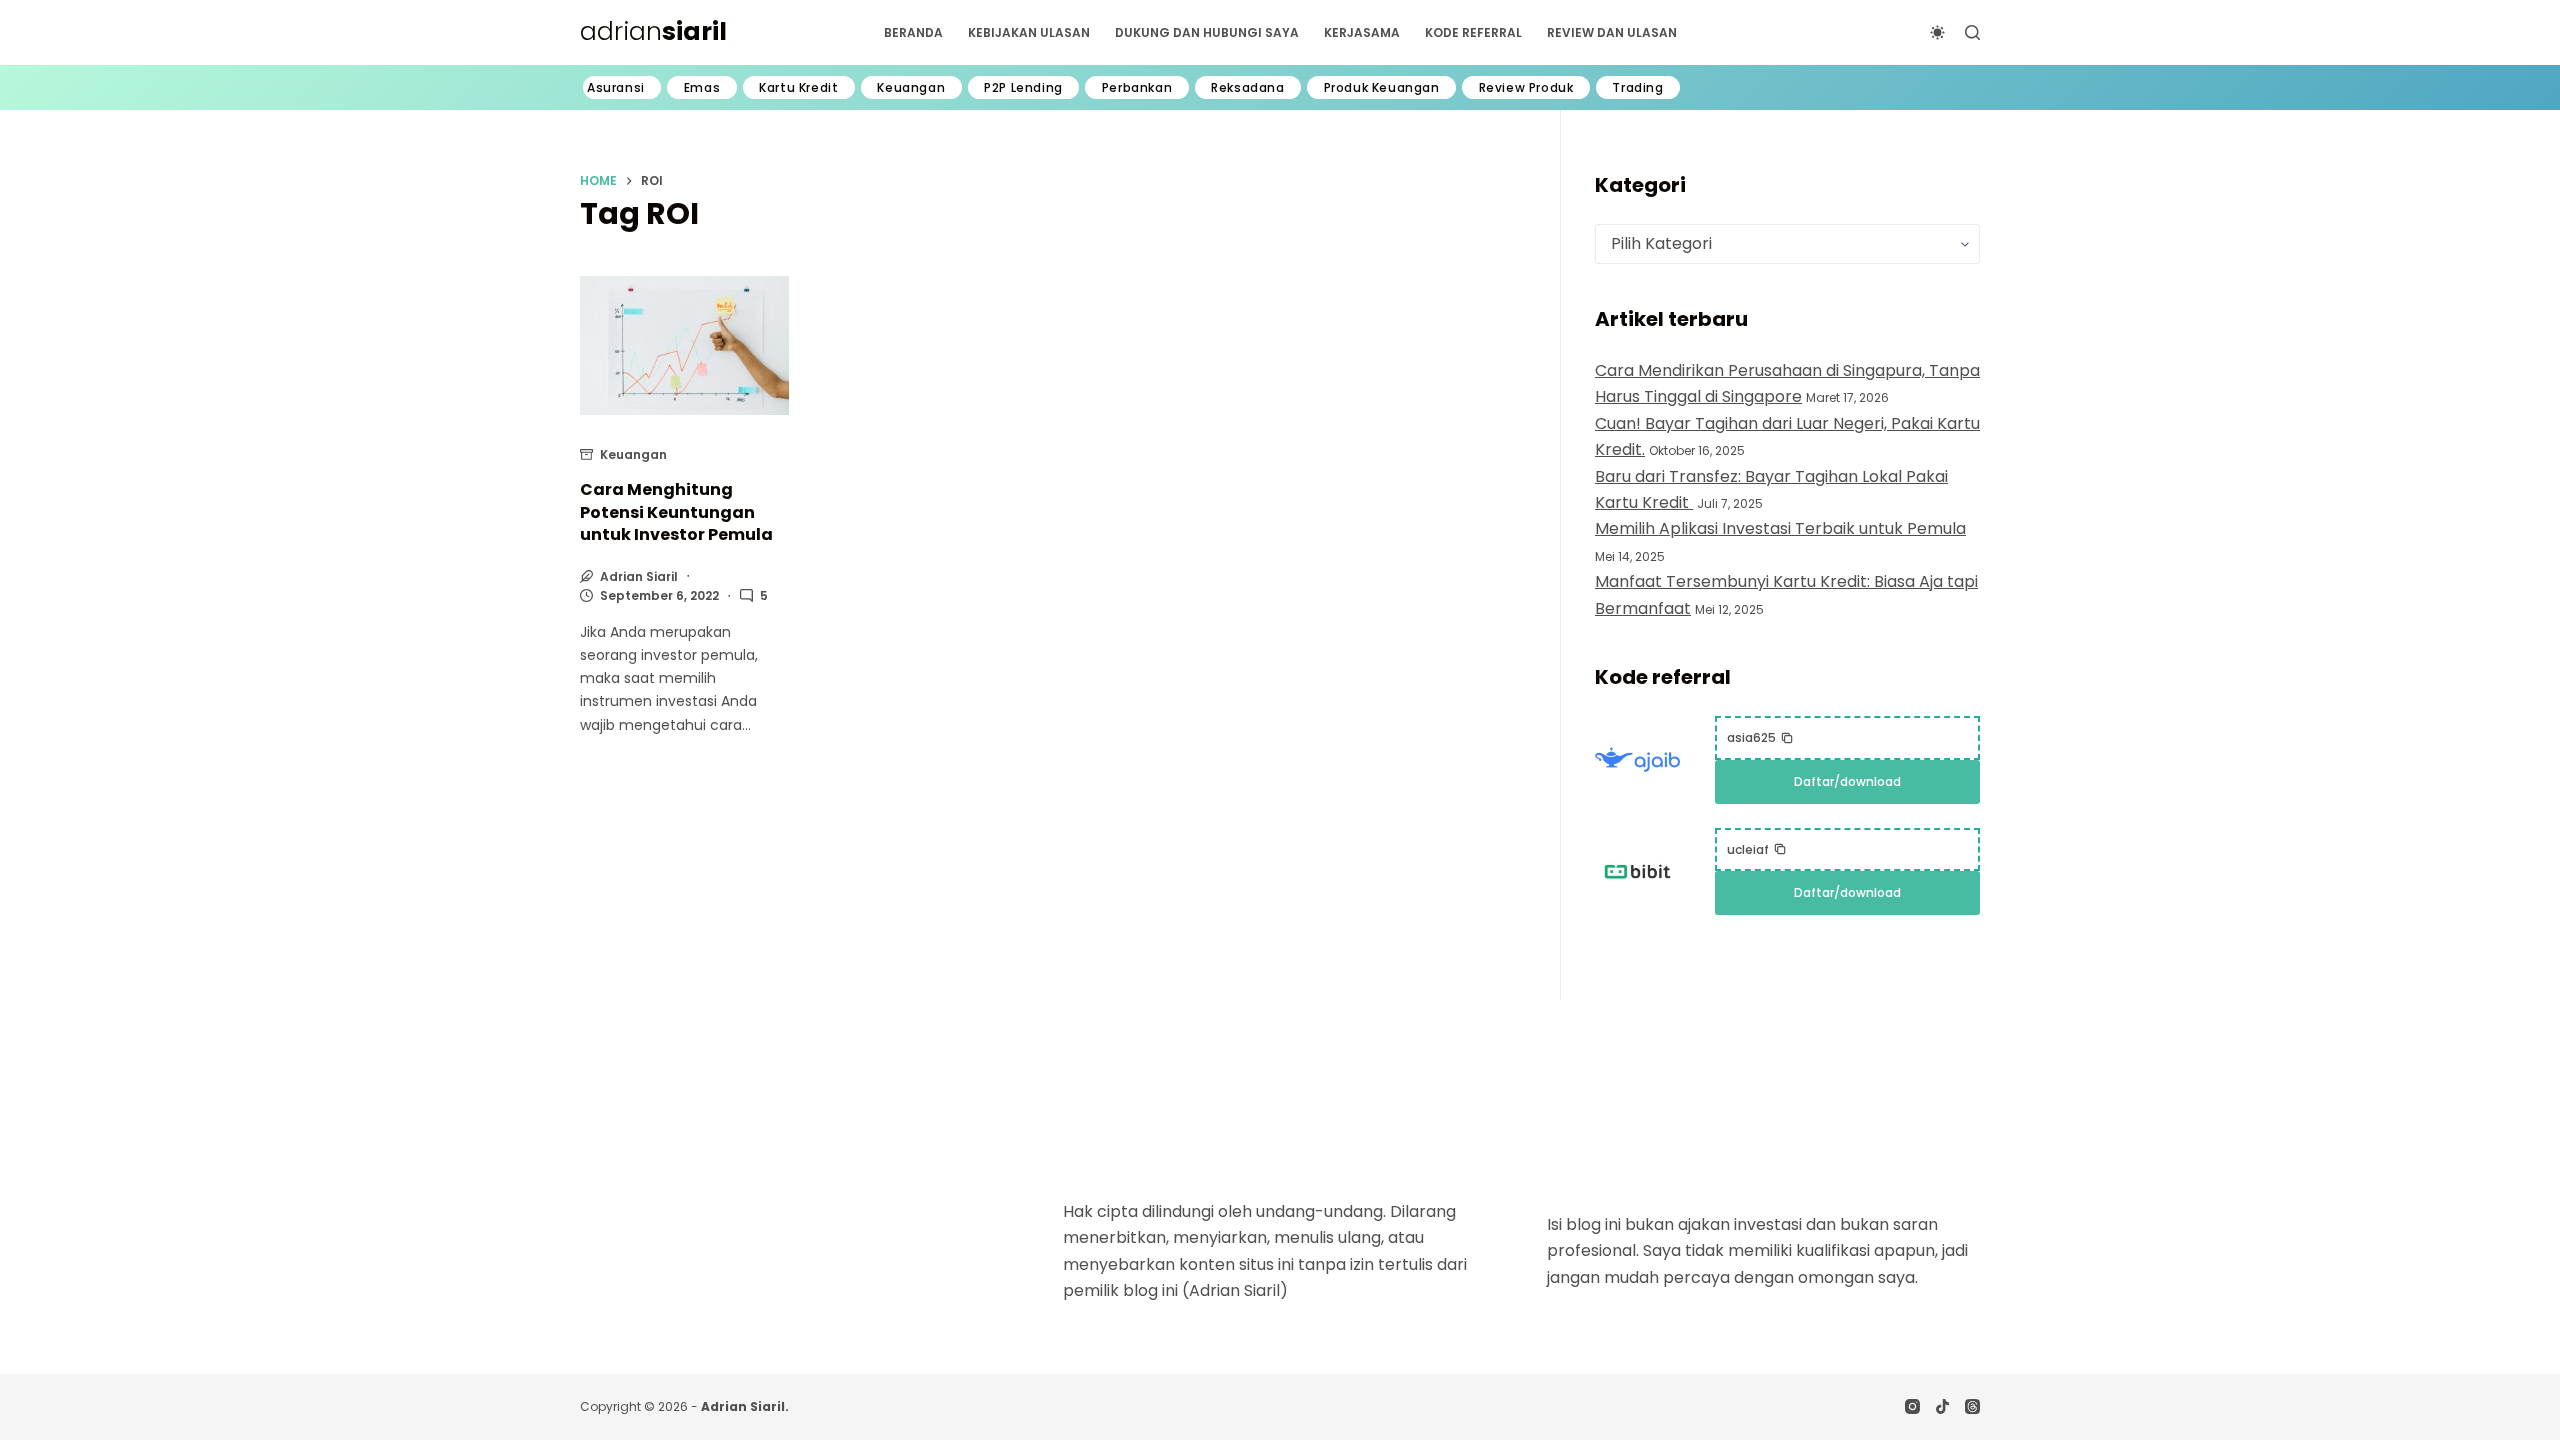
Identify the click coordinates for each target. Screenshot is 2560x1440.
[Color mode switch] (1937, 32)
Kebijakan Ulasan (1029, 32)
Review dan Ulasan (1612, 32)
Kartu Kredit (798, 88)
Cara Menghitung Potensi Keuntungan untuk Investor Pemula (676, 512)
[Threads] (1972, 1406)
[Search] (1972, 32)
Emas (702, 88)
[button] (1760, 738)
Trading (1637, 88)
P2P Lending (1023, 88)
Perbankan (1137, 88)
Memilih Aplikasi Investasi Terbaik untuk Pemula (1780, 528)
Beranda (913, 32)
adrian (653, 31)
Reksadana (1247, 88)
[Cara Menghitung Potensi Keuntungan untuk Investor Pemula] (684, 345)
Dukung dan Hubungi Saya (1207, 32)
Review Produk (1526, 88)
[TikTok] (1942, 1406)
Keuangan (911, 88)
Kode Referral (1473, 32)
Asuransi (616, 88)
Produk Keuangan (1382, 88)
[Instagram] (1912, 1406)
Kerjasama (1362, 32)
